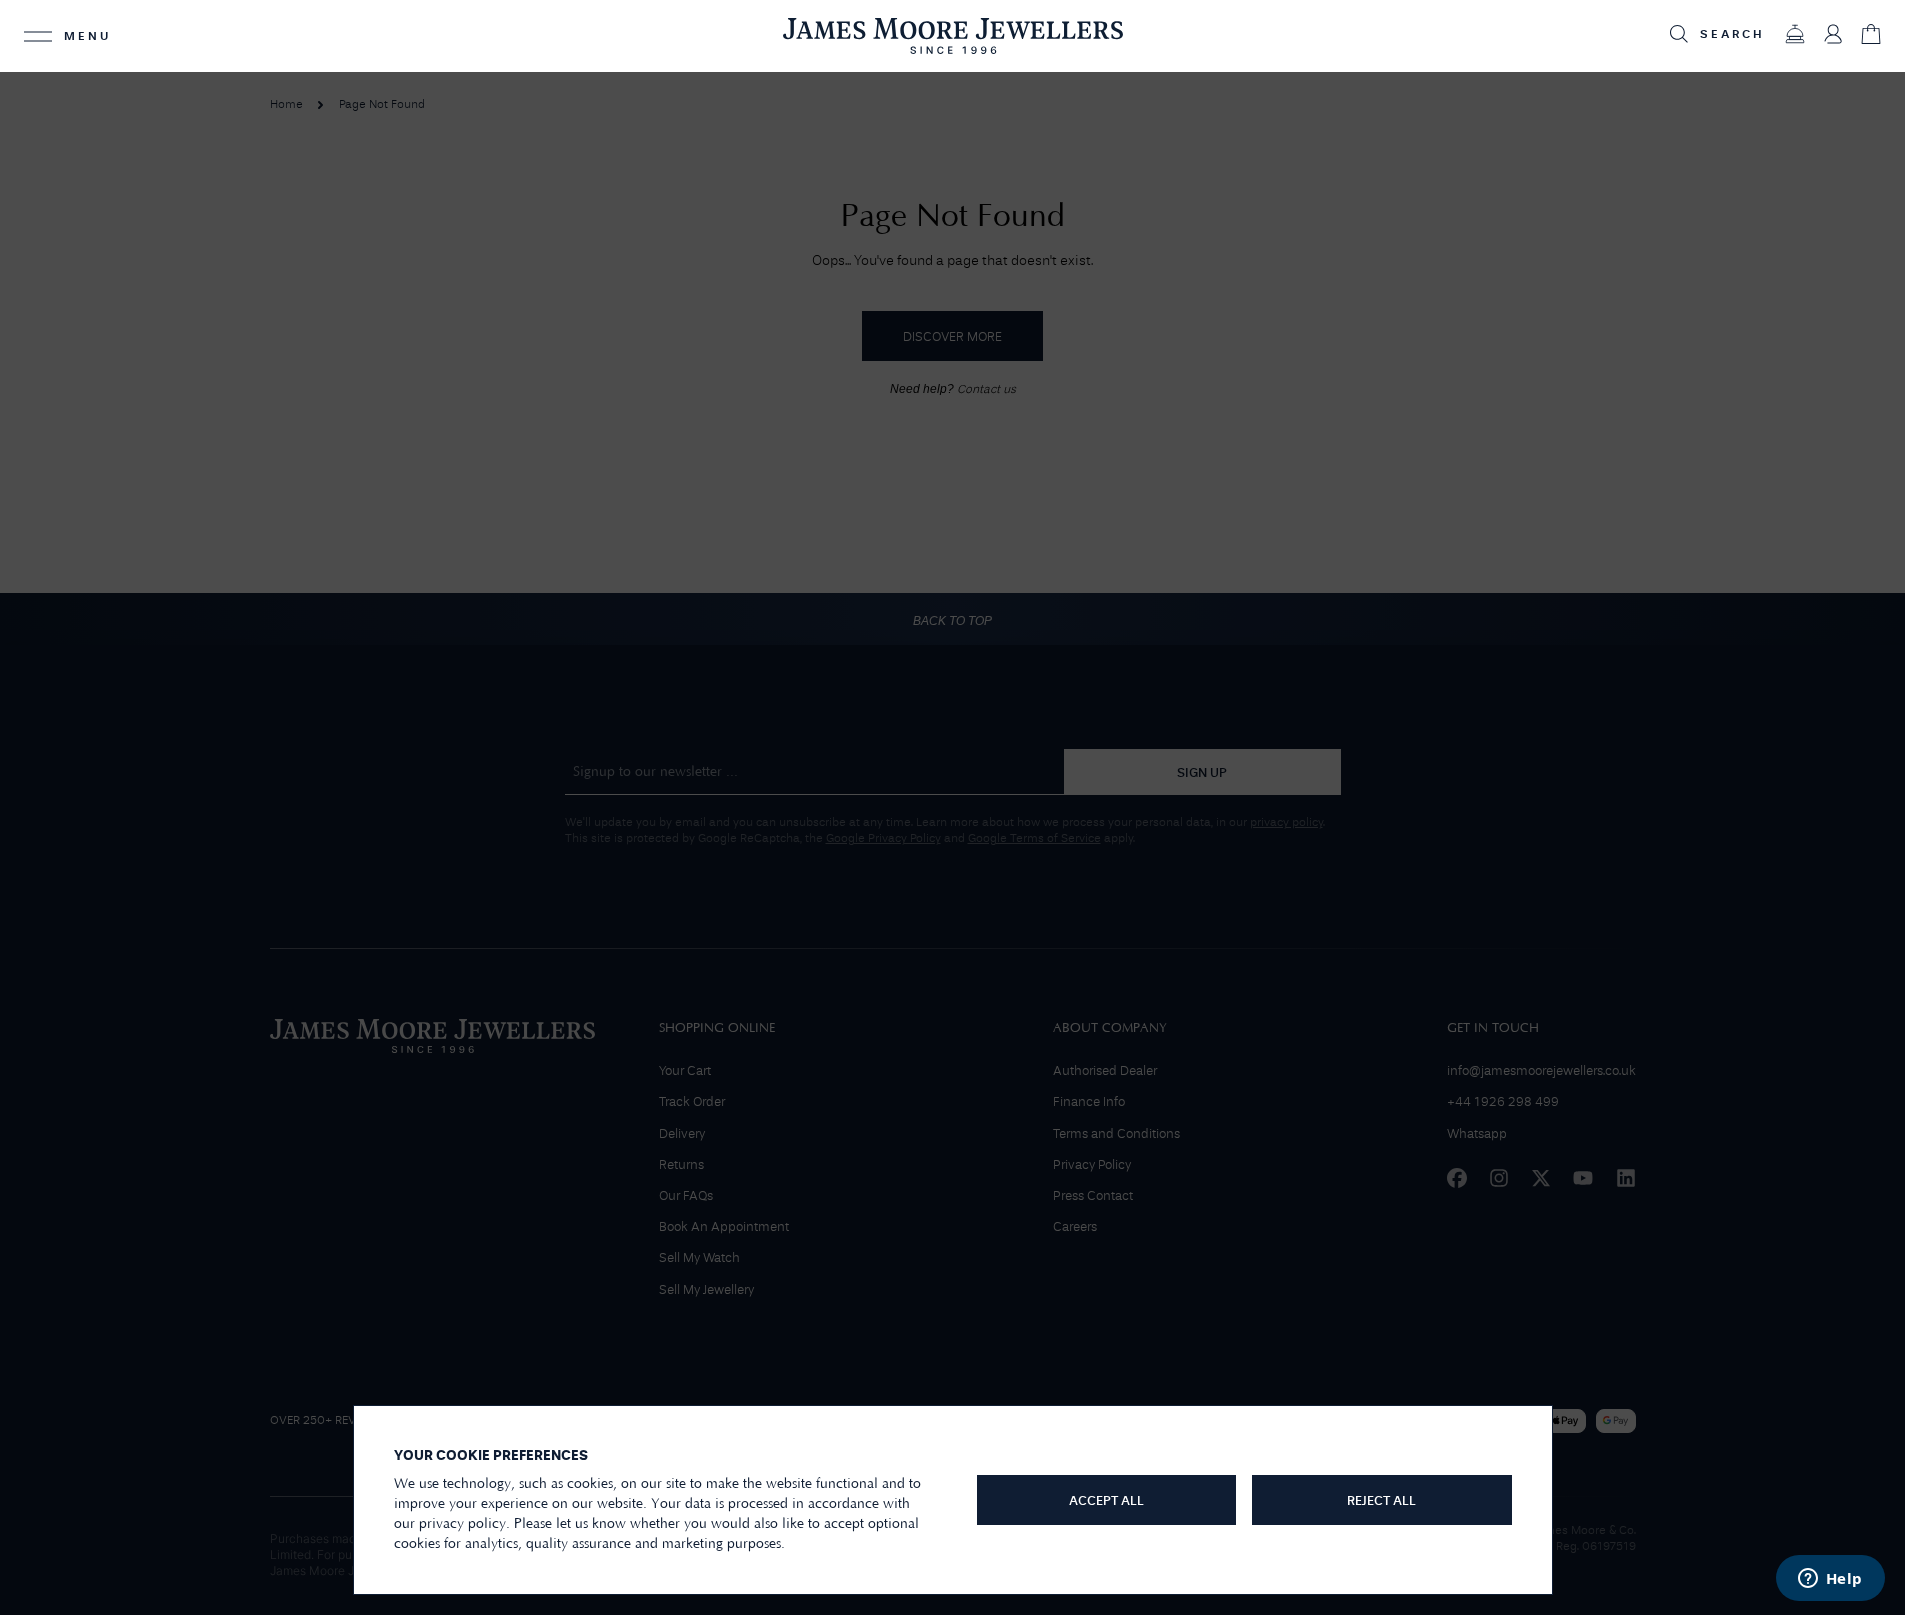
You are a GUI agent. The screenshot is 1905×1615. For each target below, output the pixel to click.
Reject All (1381, 1501)
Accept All (1106, 1501)
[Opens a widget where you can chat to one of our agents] (1830, 1580)
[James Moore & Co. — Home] (953, 35)
